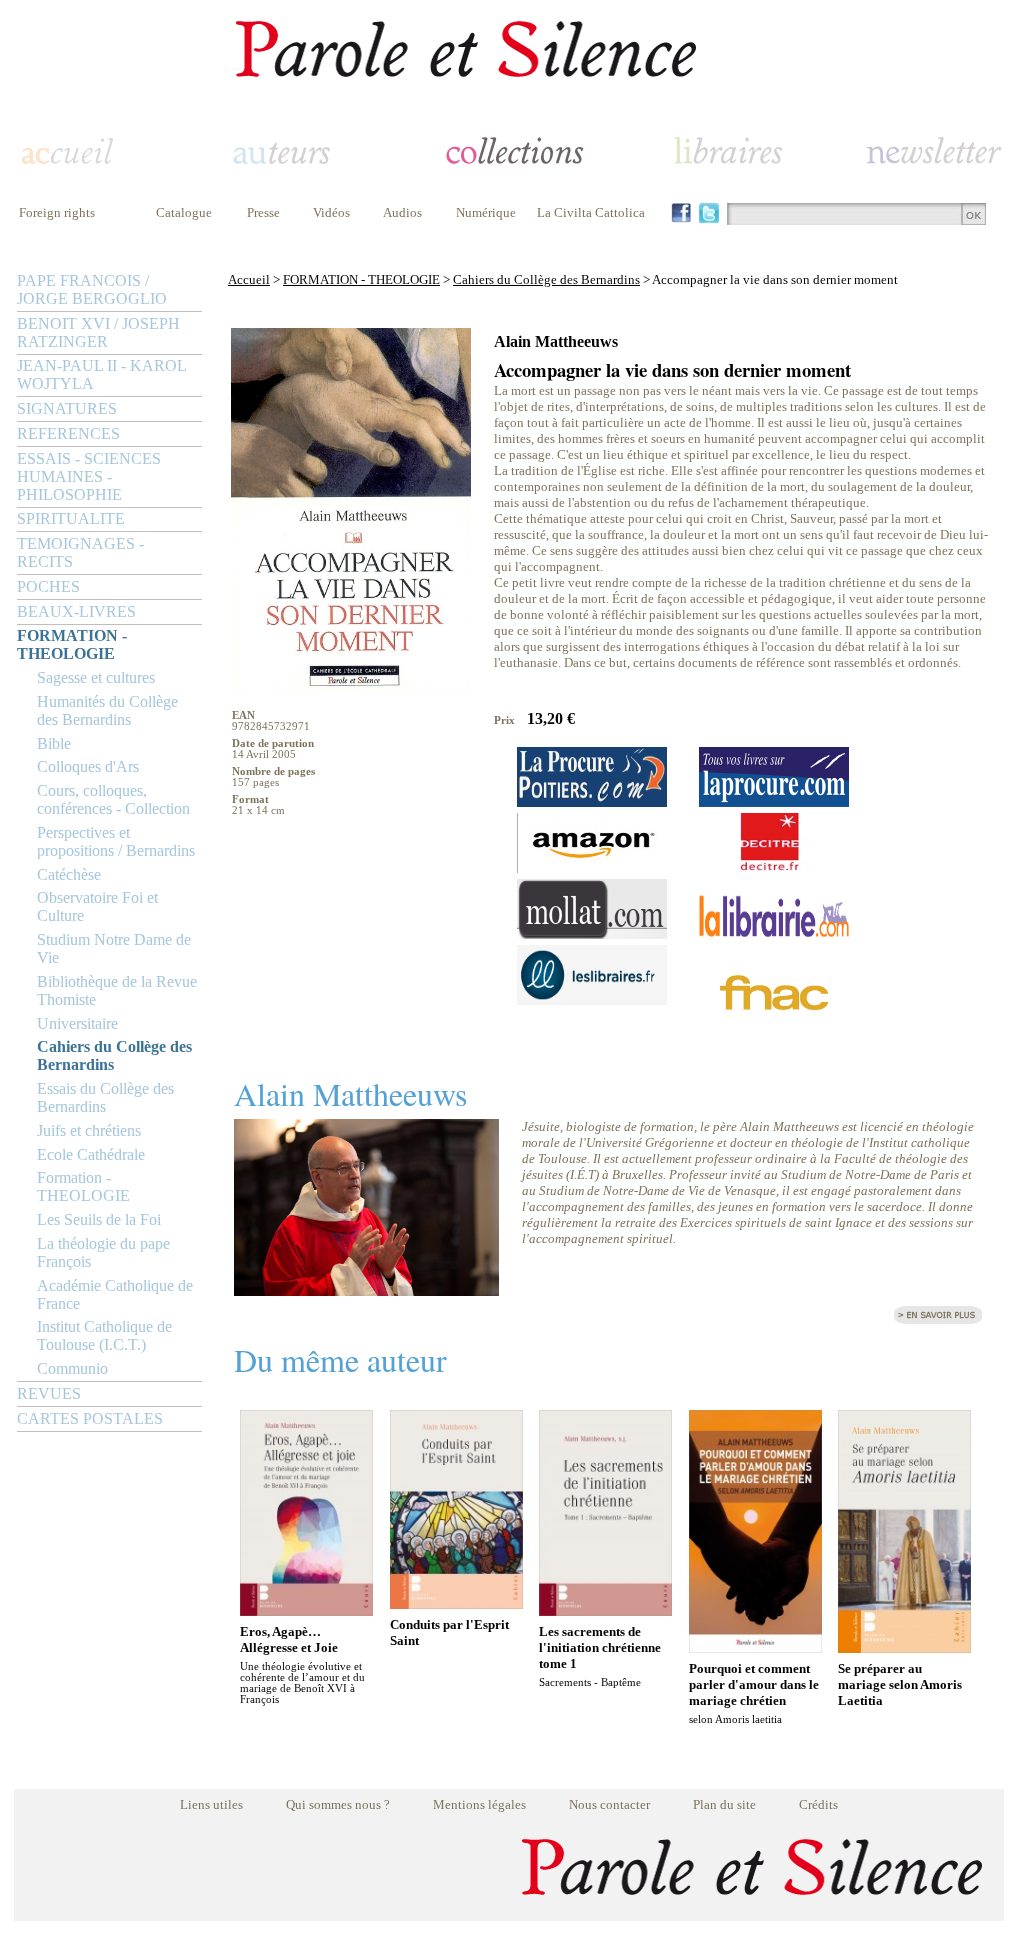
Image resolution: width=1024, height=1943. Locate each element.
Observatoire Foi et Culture (97, 906)
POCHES (48, 586)
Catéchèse (69, 874)
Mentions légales (479, 1804)
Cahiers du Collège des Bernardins (114, 1055)
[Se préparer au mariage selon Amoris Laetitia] (904, 1647)
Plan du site (724, 1804)
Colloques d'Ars (88, 766)
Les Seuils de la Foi (99, 1219)
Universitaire (77, 1023)
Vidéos (331, 212)
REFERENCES (68, 433)
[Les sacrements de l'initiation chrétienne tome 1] (605, 1610)
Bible (54, 743)
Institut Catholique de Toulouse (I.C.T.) (104, 1335)
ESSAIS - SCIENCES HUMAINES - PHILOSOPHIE (89, 476)
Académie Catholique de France (115, 1294)
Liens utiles (211, 1804)
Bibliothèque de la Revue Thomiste (117, 990)
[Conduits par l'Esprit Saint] (456, 1603)
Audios (402, 212)
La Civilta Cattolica (591, 212)
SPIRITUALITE (71, 518)
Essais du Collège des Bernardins (105, 1097)
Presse (263, 212)
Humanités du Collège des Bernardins (107, 710)
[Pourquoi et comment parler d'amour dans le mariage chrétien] (755, 1647)
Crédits (818, 1804)
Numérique (486, 212)
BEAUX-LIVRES (76, 611)
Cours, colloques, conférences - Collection (113, 799)
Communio (72, 1368)
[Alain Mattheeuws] (366, 1290)
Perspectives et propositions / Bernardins (116, 841)
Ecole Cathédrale (91, 1154)
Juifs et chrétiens (89, 1130)
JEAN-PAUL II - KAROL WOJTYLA (101, 374)
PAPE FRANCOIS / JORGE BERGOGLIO (92, 289)
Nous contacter (609, 1804)
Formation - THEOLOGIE (83, 1186)
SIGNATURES (67, 408)
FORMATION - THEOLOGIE (72, 644)
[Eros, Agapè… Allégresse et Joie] (306, 1610)
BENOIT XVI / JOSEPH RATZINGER (98, 332)
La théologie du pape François (103, 1252)
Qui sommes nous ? (338, 1804)
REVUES (49, 1393)
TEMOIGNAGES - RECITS (80, 552)
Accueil (249, 279)
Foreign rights (57, 212)
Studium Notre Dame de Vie (114, 948)
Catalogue (184, 212)
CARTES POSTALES (90, 1418)
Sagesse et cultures (96, 677)
